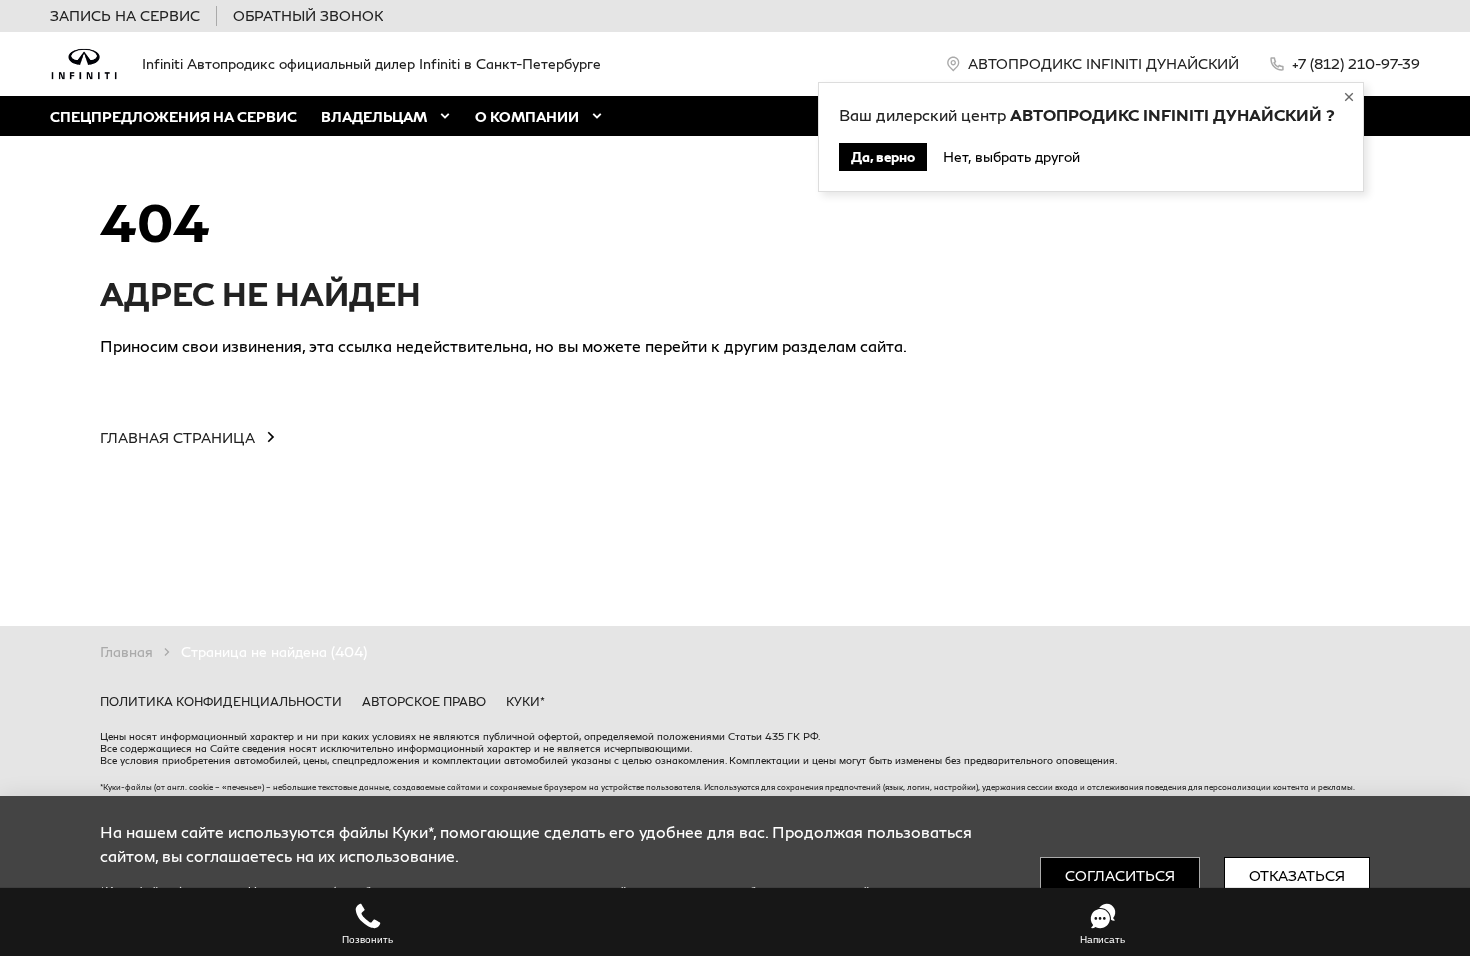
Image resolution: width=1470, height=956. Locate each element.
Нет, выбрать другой (1011, 156)
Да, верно (883, 156)
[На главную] (84, 64)
